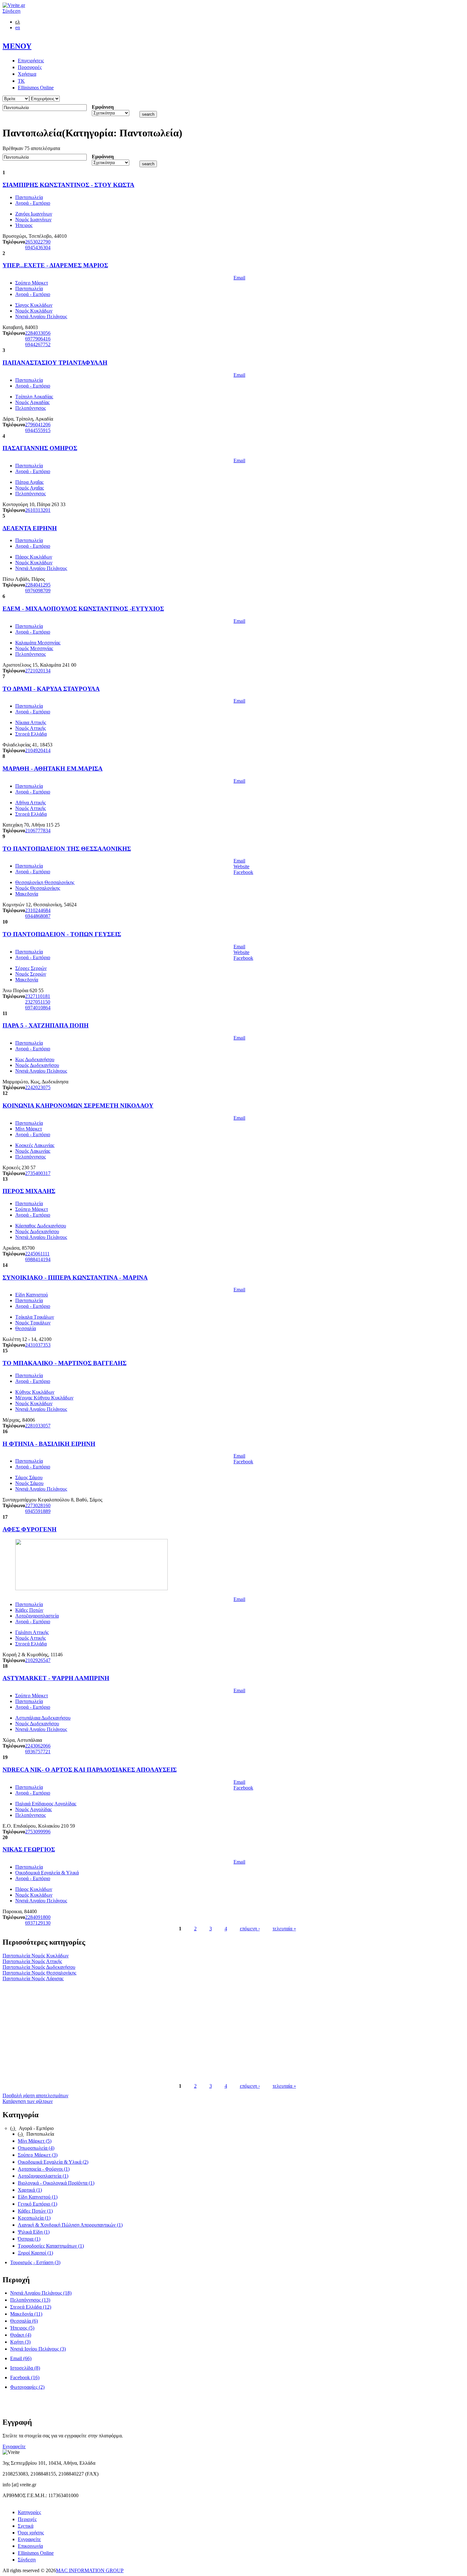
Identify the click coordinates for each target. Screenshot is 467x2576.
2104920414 (38, 750)
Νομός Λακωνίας (33, 1151)
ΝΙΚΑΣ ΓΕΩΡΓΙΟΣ (29, 1849)
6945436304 (38, 247)
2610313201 (38, 510)
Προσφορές (30, 67)
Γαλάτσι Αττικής (32, 1632)
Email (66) (21, 2358)
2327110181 (38, 996)
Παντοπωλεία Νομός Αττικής (32, 1961)
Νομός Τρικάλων (33, 1323)
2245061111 (37, 1254)
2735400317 (38, 1173)
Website (241, 866)
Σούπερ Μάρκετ (32, 283)
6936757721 (38, 1752)
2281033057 (38, 1426)
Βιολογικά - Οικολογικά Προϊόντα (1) (56, 2183)
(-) (13, 2128)
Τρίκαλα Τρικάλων (35, 1317)
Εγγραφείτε (14, 2446)
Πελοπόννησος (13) (30, 2300)
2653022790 (38, 242)
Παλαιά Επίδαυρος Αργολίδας (46, 1804)
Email (239, 278)
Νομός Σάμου (29, 1483)
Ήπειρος (24, 225)
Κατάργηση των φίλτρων (28, 2101)
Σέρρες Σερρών (31, 968)
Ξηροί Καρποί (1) (35, 2253)
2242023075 (38, 1087)
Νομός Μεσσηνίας (34, 648)
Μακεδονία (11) (26, 2314)
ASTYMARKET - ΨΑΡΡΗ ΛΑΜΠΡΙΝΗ (56, 1678)
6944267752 (38, 344)
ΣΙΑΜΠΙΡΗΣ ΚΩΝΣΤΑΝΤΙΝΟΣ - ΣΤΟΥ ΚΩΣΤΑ (68, 185)
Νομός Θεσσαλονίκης (38, 888)
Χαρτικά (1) (30, 2190)
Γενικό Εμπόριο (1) (37, 2204)
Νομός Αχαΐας (30, 488)
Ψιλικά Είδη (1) (34, 2232)
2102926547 (38, 1660)
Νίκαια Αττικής (31, 722)
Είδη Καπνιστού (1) (38, 2197)
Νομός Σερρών (31, 974)
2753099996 (38, 1832)
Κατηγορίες (29, 2512)
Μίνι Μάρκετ (29, 1129)
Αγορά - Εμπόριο (33, 203)
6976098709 (38, 591)
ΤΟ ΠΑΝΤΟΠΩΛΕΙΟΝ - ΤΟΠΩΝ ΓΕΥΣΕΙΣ (62, 934)
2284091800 (38, 1917)
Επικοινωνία (30, 2546)
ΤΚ (21, 81)
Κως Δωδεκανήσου (35, 1059)
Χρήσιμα (27, 74)
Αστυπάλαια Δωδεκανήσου (43, 1718)
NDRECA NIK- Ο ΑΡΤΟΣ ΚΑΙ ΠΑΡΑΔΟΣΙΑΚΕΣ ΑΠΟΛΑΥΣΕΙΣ (90, 1770)
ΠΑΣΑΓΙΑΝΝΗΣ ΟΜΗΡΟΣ (40, 448)
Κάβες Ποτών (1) (35, 2211)
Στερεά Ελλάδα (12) (31, 2307)
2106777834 (38, 831)
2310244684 (38, 910)
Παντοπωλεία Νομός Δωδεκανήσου (39, 1967)
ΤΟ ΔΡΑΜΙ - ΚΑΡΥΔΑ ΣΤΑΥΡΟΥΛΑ (51, 689)
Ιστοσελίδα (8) (25, 2368)
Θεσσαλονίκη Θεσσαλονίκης (45, 882)
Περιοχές (27, 2519)
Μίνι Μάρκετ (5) (35, 2141)
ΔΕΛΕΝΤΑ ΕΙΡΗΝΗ (30, 528)
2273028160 (38, 1505)
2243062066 (38, 1746)
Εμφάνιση (103, 107)
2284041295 (38, 585)
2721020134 (38, 671)
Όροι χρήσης (31, 2533)
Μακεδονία (27, 894)
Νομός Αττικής (30, 728)
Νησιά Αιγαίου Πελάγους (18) (41, 2293)
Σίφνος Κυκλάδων (34, 305)
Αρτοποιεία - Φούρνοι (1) (44, 2169)
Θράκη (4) (21, 2335)
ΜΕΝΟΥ (17, 46)
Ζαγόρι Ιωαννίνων (34, 214)
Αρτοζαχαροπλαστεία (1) (43, 2176)
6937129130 (38, 1923)
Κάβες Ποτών (29, 1610)
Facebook (243, 872)
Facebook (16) (25, 2377)
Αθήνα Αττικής (30, 803)
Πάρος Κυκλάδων (34, 557)
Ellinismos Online (36, 88)
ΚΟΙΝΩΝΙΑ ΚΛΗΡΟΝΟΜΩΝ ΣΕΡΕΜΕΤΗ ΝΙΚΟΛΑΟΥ (78, 1106)
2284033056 (38, 333)
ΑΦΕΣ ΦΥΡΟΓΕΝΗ (30, 1529)
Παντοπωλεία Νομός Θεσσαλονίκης (39, 1973)
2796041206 (38, 425)
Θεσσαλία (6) (24, 2321)
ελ (18, 22)
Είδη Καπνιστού (32, 1295)
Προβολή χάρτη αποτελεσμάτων (35, 2095)
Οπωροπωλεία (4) (36, 2148)
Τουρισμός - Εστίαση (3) (35, 2262)
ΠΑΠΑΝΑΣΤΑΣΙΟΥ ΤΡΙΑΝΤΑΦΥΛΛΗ (55, 363)
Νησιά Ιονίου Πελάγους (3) (38, 2349)
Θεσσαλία (26, 1328)
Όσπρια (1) (29, 2239)
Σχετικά (26, 2526)
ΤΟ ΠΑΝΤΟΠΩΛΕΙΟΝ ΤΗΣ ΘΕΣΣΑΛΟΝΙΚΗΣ (67, 849)
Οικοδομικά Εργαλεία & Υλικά (47, 1873)
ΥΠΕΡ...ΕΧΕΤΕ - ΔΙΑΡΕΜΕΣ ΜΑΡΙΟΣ (55, 265)
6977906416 (38, 339)
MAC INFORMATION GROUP (90, 2570)
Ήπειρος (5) (22, 2328)
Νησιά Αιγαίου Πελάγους (41, 316)
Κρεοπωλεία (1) (34, 2218)
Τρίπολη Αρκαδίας (34, 397)
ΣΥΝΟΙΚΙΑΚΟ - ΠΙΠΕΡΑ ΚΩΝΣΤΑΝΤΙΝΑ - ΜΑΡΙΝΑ (75, 1278)
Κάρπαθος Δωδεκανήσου (41, 1226)
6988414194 (38, 1259)
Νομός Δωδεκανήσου (37, 1065)
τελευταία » (284, 1929)
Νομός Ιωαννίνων (33, 220)
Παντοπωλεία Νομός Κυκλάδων (36, 1956)
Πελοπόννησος (30, 408)
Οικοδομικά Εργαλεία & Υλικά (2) (53, 2162)
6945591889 (38, 1511)
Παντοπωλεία (29, 197)
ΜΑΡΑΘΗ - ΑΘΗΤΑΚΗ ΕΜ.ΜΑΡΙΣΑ (53, 769)
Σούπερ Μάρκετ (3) (38, 2155)
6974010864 (38, 1008)
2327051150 (38, 1002)
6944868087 (38, 916)
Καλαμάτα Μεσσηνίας (38, 643)
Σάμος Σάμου (29, 1477)
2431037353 (38, 1345)
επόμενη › (250, 1929)
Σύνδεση (11, 11)
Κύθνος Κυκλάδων (35, 1392)
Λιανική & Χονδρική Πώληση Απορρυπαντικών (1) (70, 2225)
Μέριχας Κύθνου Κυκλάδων (44, 1398)
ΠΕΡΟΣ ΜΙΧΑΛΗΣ (29, 1191)
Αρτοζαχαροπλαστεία (37, 1616)
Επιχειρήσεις (31, 61)
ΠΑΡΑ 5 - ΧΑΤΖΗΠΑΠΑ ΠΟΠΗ (46, 1025)
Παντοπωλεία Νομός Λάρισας (33, 1978)
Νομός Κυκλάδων (34, 311)
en (18, 27)
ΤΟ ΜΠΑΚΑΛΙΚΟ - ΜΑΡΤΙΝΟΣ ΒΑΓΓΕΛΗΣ (64, 1363)
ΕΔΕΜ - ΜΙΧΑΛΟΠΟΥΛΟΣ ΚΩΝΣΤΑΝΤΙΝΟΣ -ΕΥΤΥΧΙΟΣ (83, 609)
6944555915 (38, 430)
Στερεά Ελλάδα (31, 734)
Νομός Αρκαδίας (32, 402)
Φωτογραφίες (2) (27, 2387)
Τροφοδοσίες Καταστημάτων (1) (51, 2246)
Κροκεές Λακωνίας (35, 1145)
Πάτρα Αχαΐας (29, 482)
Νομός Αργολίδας (34, 1809)
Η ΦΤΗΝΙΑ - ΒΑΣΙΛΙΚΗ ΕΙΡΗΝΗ (49, 1444)
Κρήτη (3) (20, 2342)
